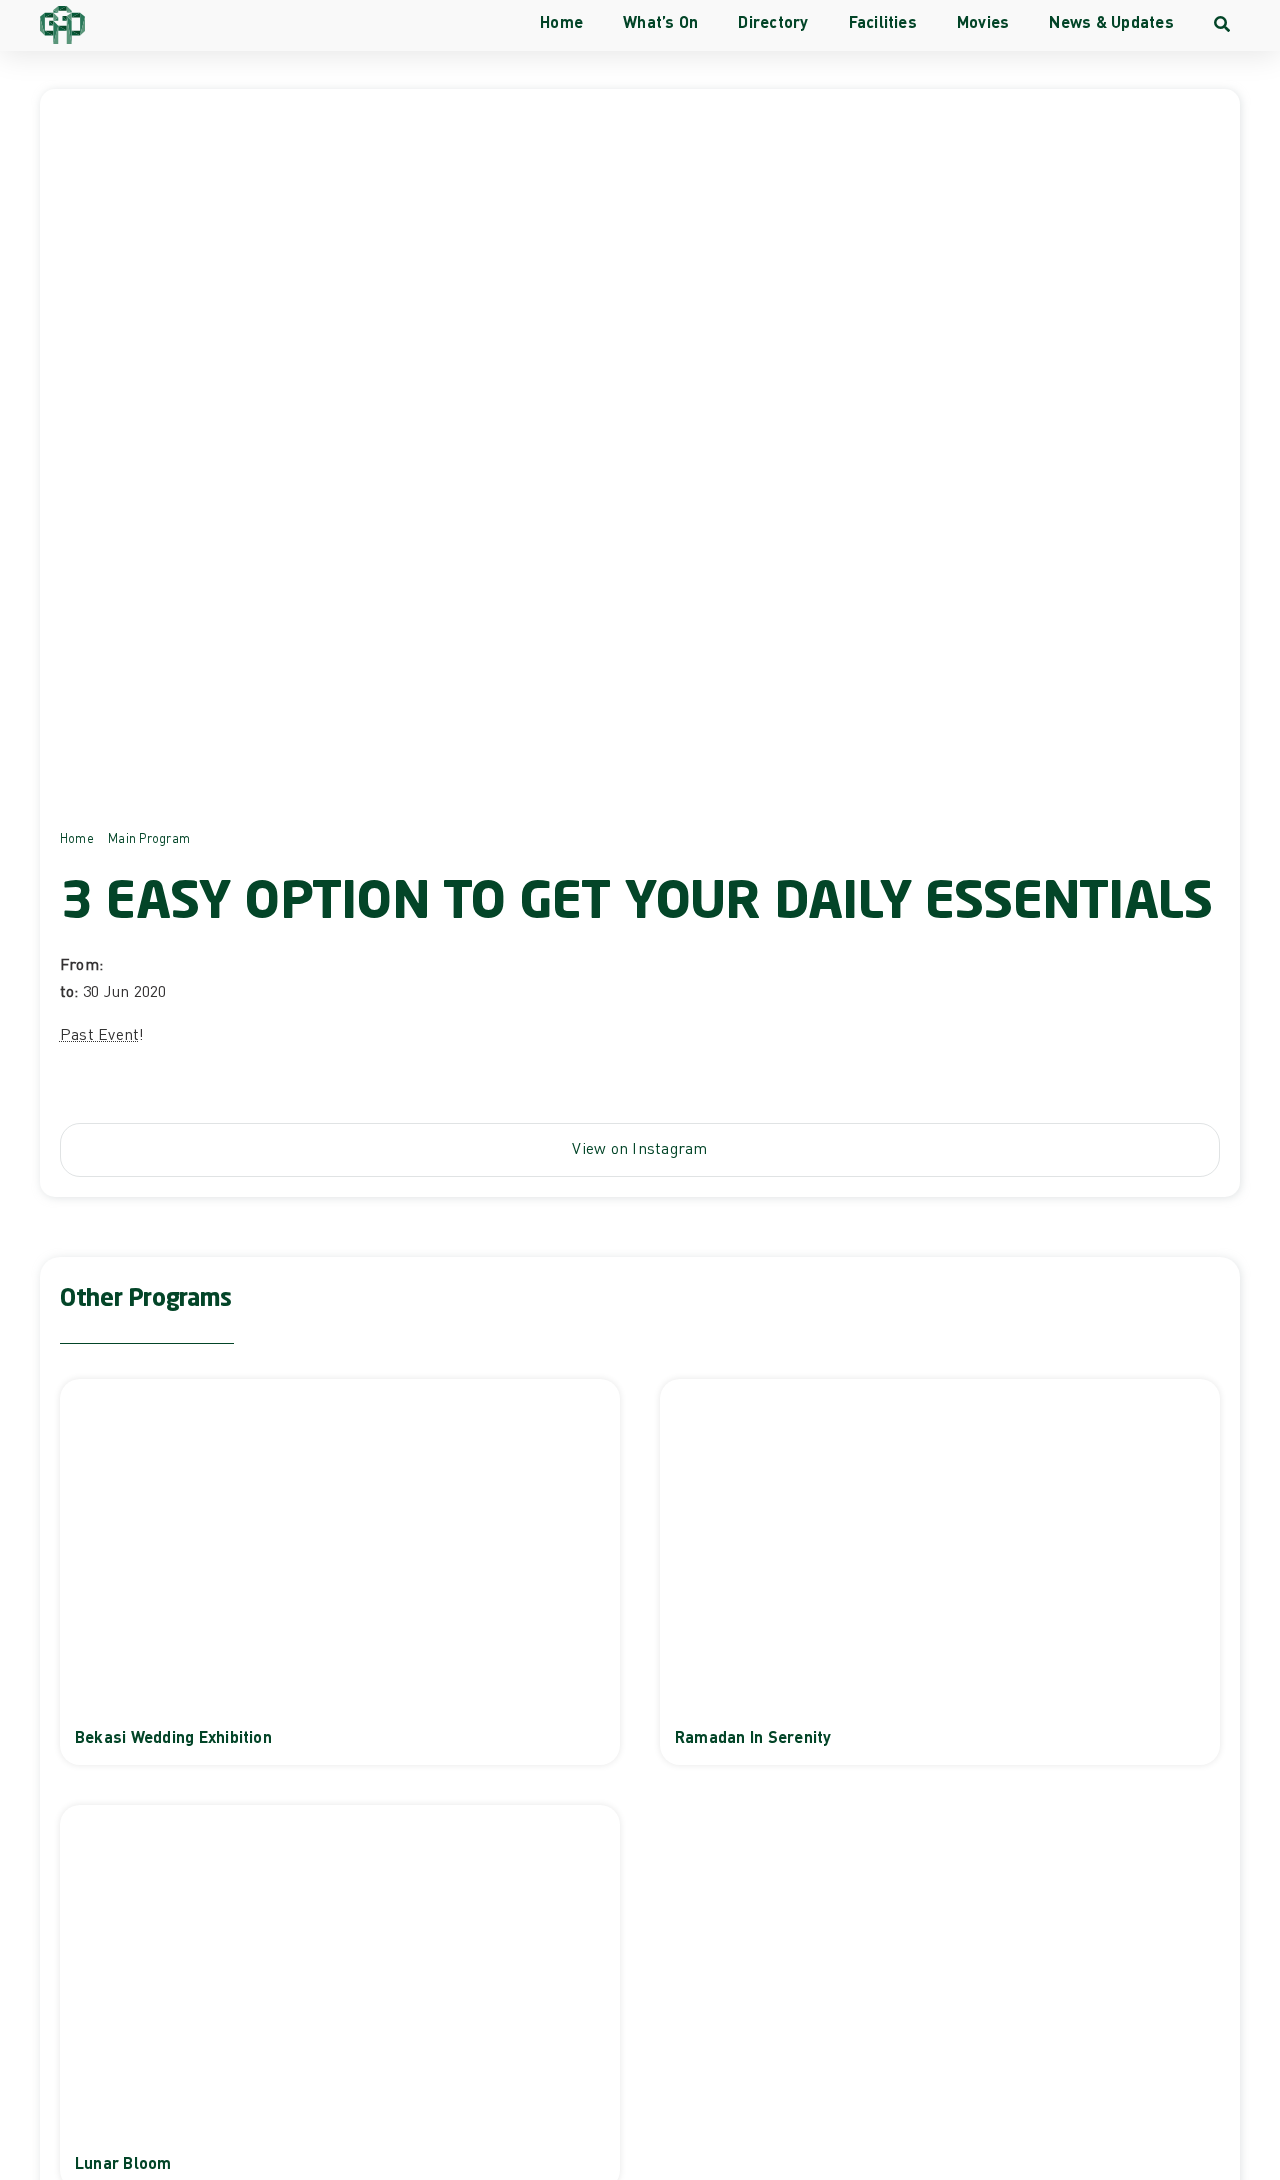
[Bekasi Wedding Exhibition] (340, 1571)
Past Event (99, 1033)
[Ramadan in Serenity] (940, 1571)
